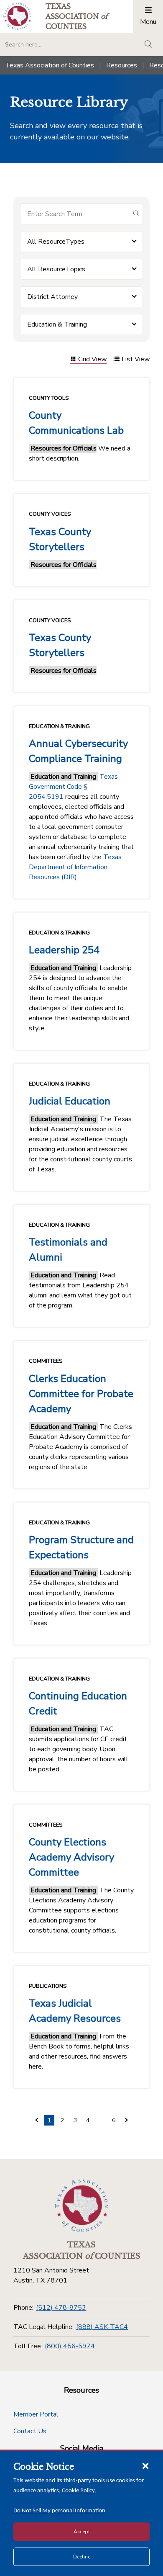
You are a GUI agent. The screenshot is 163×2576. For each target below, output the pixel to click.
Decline (82, 2557)
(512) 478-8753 (61, 2308)
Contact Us (30, 2431)
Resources (122, 65)
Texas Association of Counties (50, 65)
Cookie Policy (78, 2491)
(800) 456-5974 (70, 2346)
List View (136, 360)
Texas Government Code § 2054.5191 (73, 787)
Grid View (92, 360)
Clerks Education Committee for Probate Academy (81, 1394)
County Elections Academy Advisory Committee (71, 1857)
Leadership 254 (64, 950)
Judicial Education (70, 1101)
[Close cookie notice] (145, 2465)
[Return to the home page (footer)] (81, 2206)
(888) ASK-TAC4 (102, 2327)
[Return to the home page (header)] (17, 16)
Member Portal (36, 2414)
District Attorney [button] (52, 297)
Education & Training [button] (57, 324)
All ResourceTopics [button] (56, 269)
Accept (82, 2532)
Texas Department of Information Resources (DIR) (75, 867)
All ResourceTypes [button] (56, 242)
